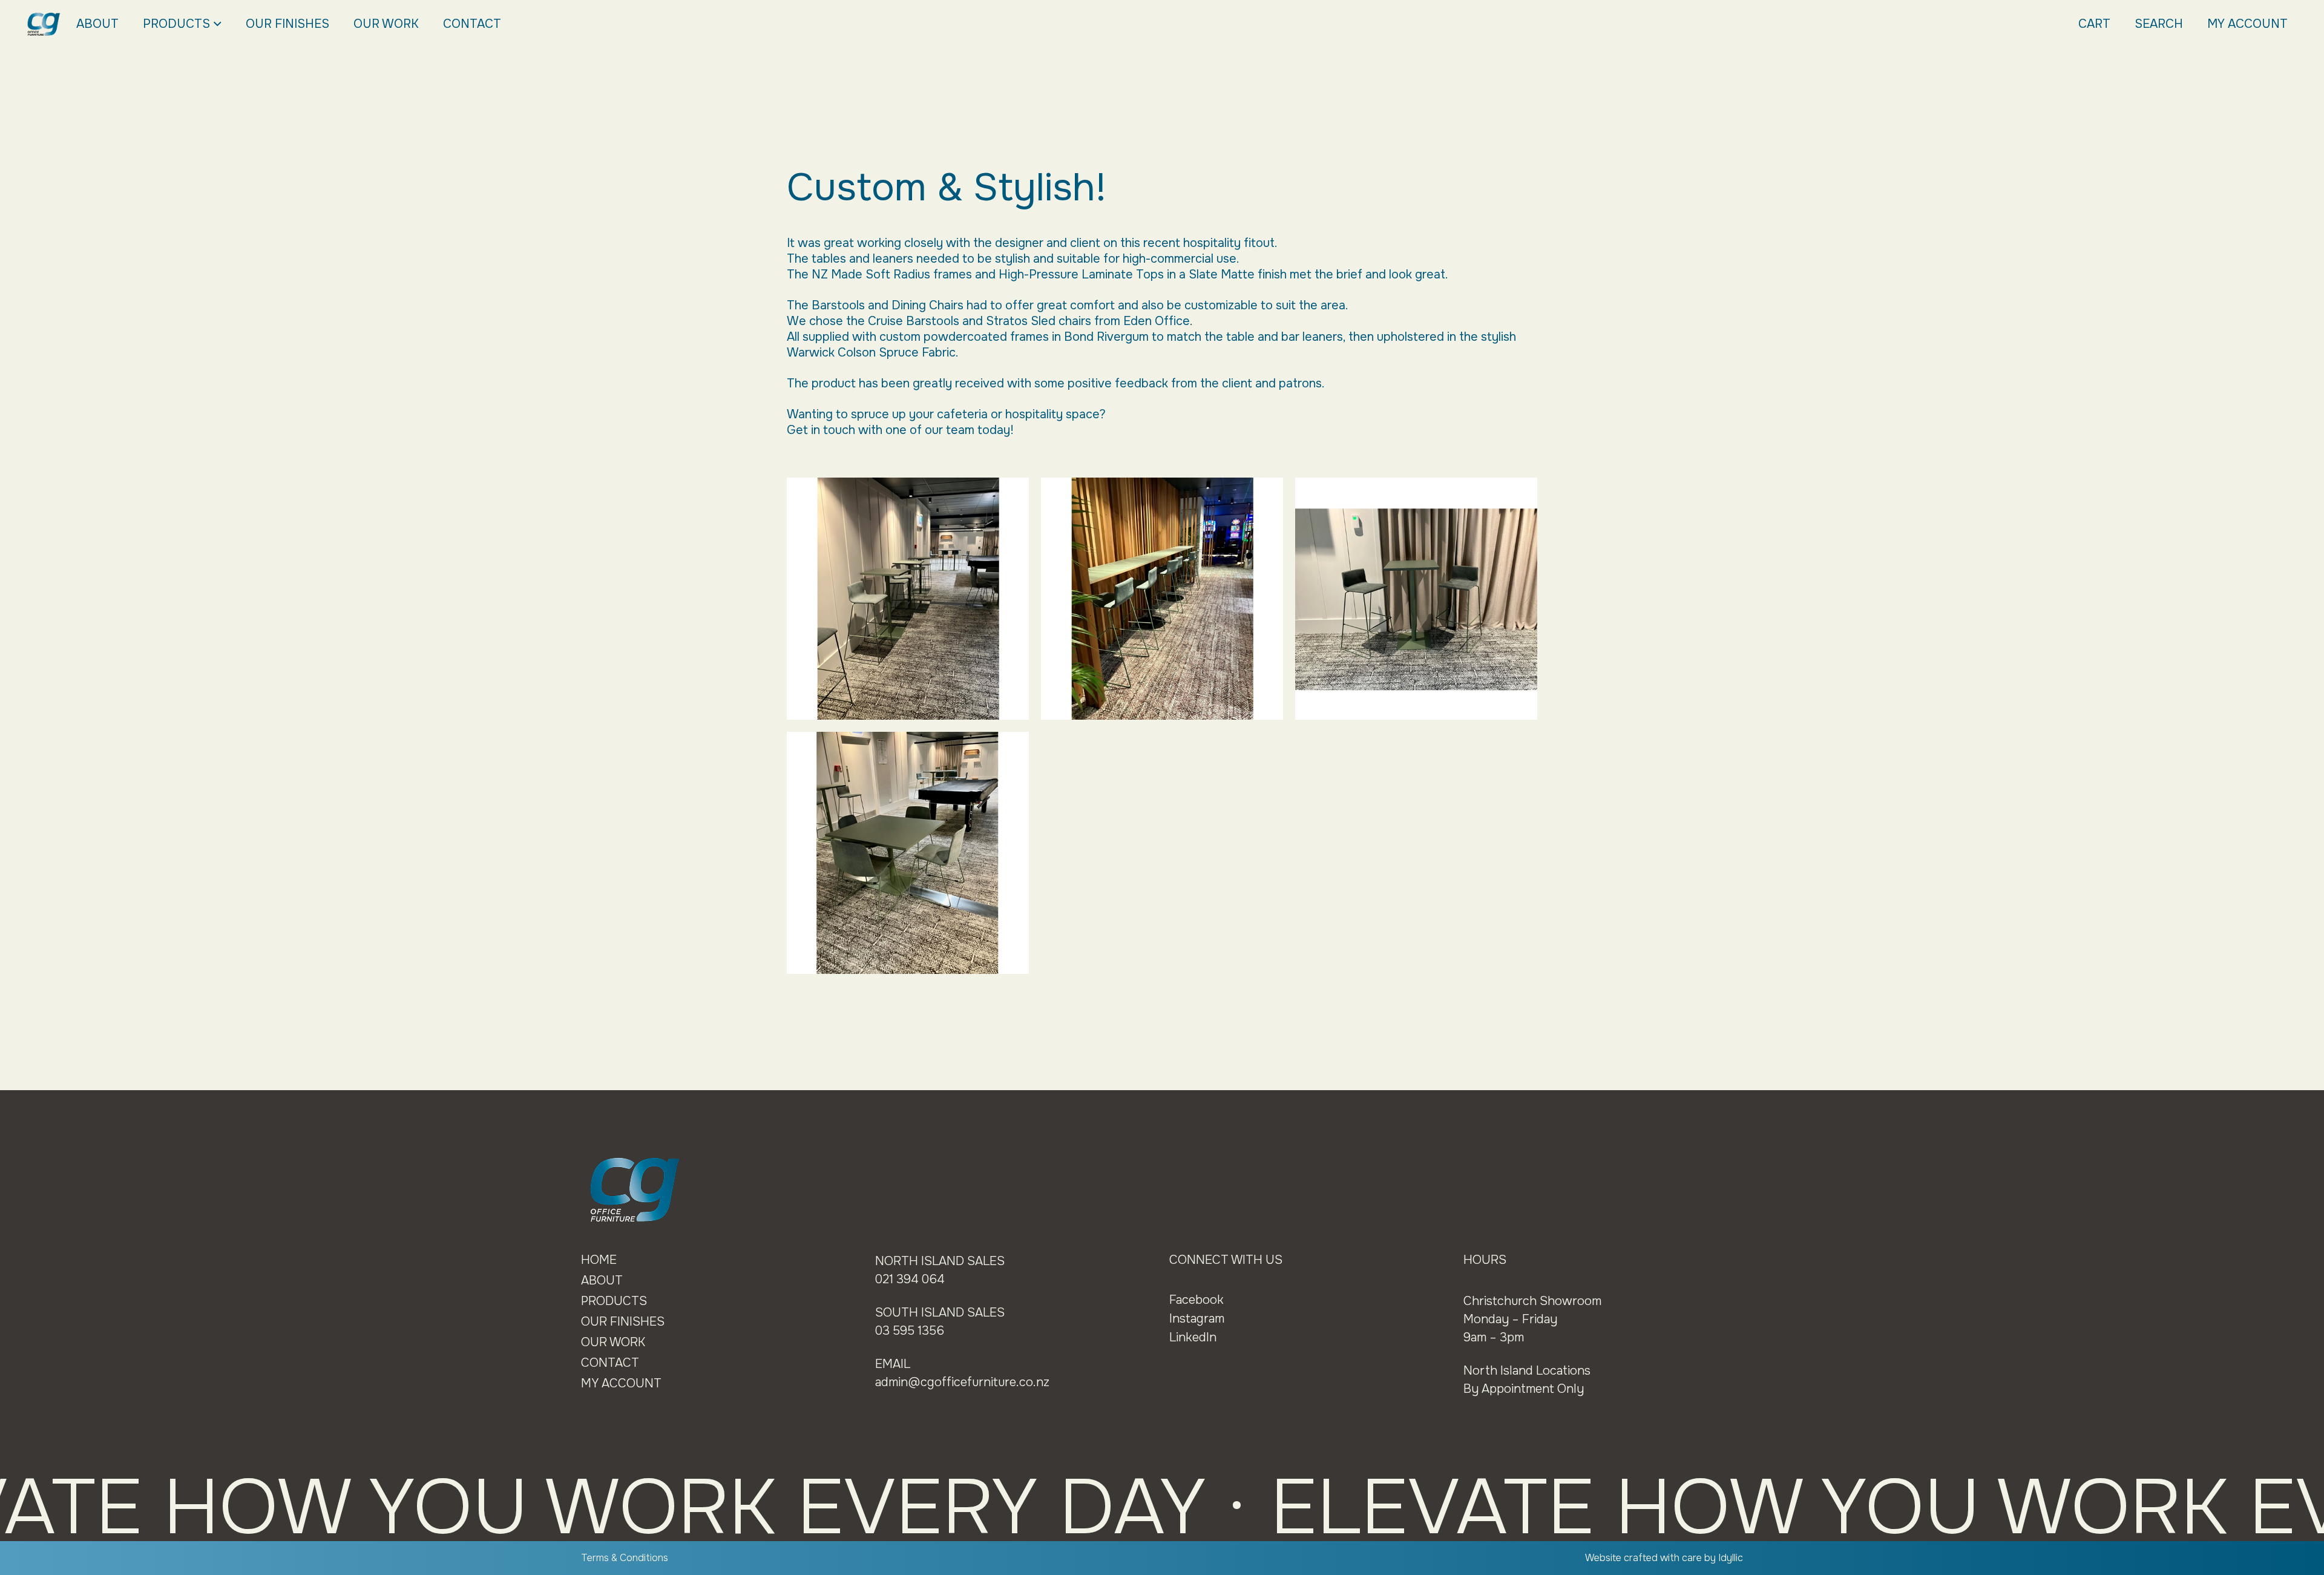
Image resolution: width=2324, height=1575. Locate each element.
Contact (472, 24)
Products (176, 24)
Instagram (1197, 1319)
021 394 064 (910, 1279)
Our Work (386, 24)
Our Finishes (287, 24)
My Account (2247, 24)
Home (599, 1260)
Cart (2094, 24)
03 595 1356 (910, 1331)
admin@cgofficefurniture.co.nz (962, 1382)
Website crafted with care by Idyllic (1664, 1558)
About (97, 24)
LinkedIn (1193, 1337)
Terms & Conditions (625, 1558)
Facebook (1196, 1300)
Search (2159, 24)
